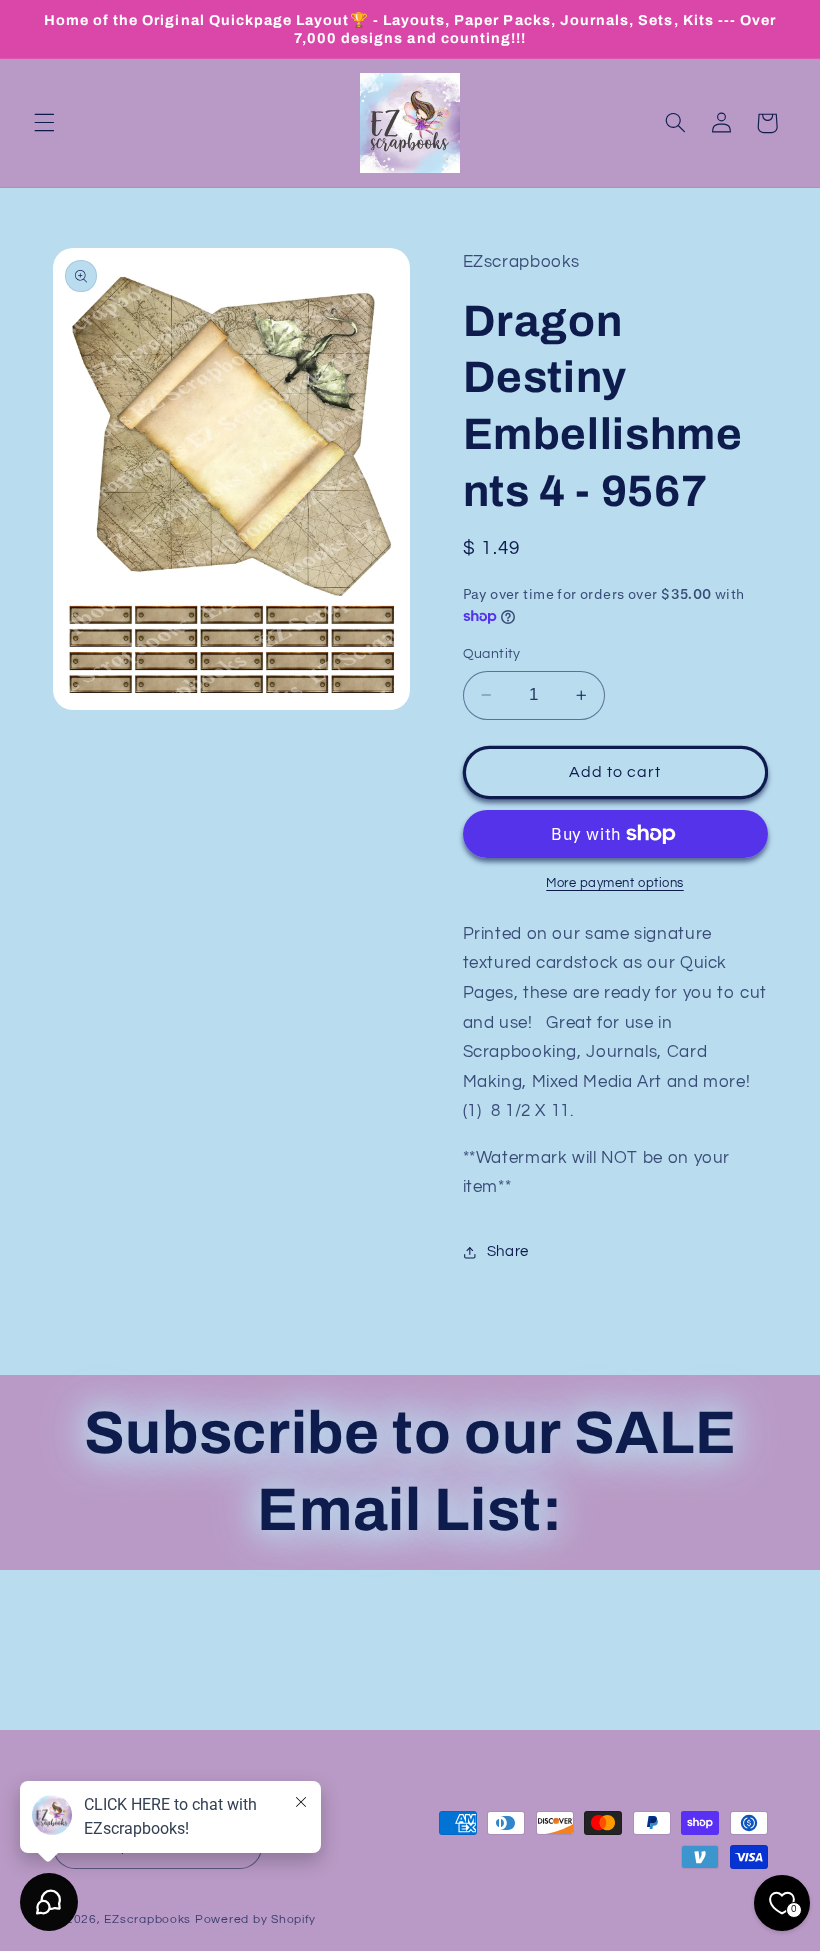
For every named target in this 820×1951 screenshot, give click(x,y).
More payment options (615, 883)
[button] (44, 123)
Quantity (492, 654)
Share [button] (508, 1251)
